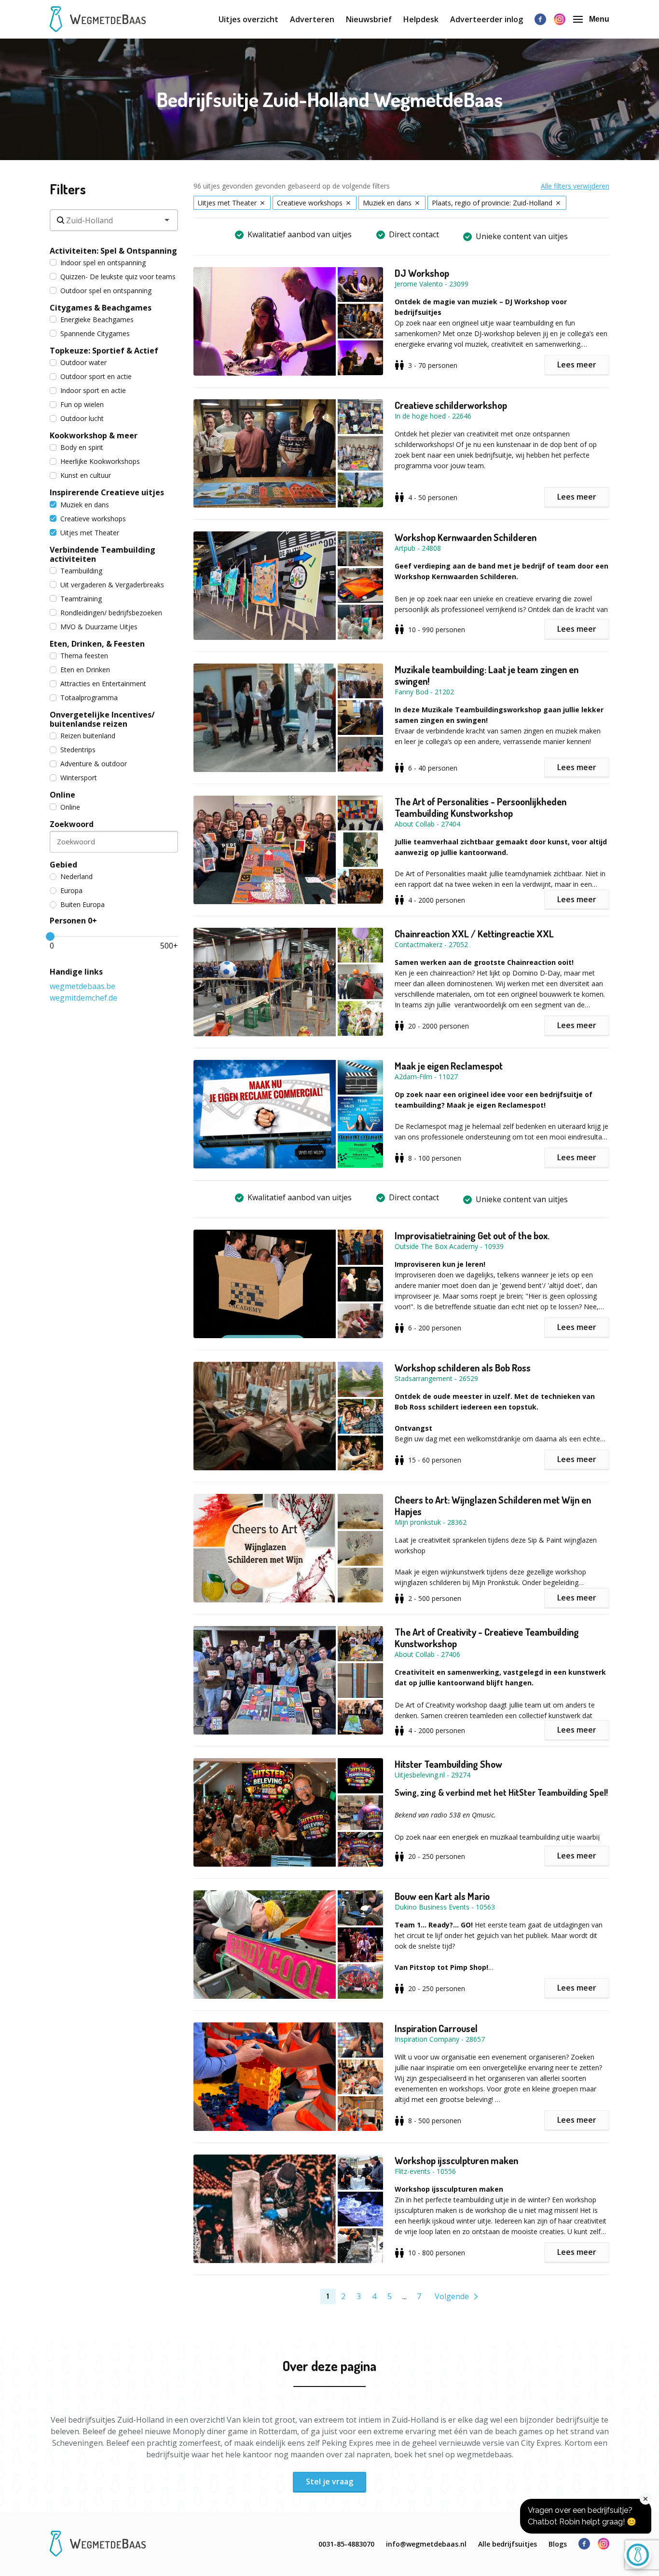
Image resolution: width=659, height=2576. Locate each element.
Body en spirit (82, 447)
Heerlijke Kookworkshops (100, 461)
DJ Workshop (422, 273)
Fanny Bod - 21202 (424, 692)
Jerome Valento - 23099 (432, 284)
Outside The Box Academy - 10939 (449, 1246)
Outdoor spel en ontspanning (106, 291)
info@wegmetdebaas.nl (426, 2544)
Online (70, 807)
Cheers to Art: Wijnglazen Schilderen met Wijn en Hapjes (493, 1505)
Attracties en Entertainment (103, 684)
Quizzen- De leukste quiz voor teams (118, 277)
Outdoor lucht (82, 418)
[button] (294, 321)
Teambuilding (81, 571)
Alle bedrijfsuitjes (508, 2544)
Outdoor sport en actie (96, 376)
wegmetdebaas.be (82, 986)
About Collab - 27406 (427, 1654)
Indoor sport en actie (93, 390)
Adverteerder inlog (487, 19)
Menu (599, 19)
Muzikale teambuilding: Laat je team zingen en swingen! (487, 675)
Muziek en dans (85, 505)
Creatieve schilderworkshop (451, 405)
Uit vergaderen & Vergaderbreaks (112, 585)
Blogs (558, 2544)
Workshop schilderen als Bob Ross (463, 1368)
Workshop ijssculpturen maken (456, 2160)
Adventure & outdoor (94, 764)
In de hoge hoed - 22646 (433, 416)
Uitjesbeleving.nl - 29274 (432, 1775)
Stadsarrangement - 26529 (436, 1378)
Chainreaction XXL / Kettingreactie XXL (474, 934)
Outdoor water (83, 362)
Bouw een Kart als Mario (442, 1896)
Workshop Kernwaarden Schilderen (466, 537)
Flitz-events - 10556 (425, 2171)
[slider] (50, 936)
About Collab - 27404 (427, 824)
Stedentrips (78, 750)
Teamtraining (81, 599)
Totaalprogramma (89, 698)
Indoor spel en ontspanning (103, 263)
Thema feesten (84, 656)
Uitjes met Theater (90, 533)
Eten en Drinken (85, 670)
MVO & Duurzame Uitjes (99, 627)
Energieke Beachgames (97, 319)
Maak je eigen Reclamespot (449, 1066)
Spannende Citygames (95, 333)
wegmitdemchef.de (83, 998)
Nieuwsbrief (369, 19)
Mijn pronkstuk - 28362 (431, 1522)
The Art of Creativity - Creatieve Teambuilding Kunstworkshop (487, 1638)
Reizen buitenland (88, 736)
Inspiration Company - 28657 (440, 2039)
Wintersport (79, 778)
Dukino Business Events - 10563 (445, 1907)
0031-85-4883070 (346, 2544)
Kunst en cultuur (86, 475)
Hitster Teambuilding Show (448, 1764)
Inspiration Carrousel (436, 2028)
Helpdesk (421, 19)
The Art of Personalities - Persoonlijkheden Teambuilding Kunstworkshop (481, 807)
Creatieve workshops (93, 519)
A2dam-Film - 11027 (426, 1077)
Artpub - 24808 (418, 548)
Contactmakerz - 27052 (431, 944)
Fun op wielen (82, 404)
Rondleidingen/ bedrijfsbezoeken (111, 613)
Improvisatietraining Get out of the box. (472, 1235)
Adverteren (312, 19)
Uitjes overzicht (248, 19)
